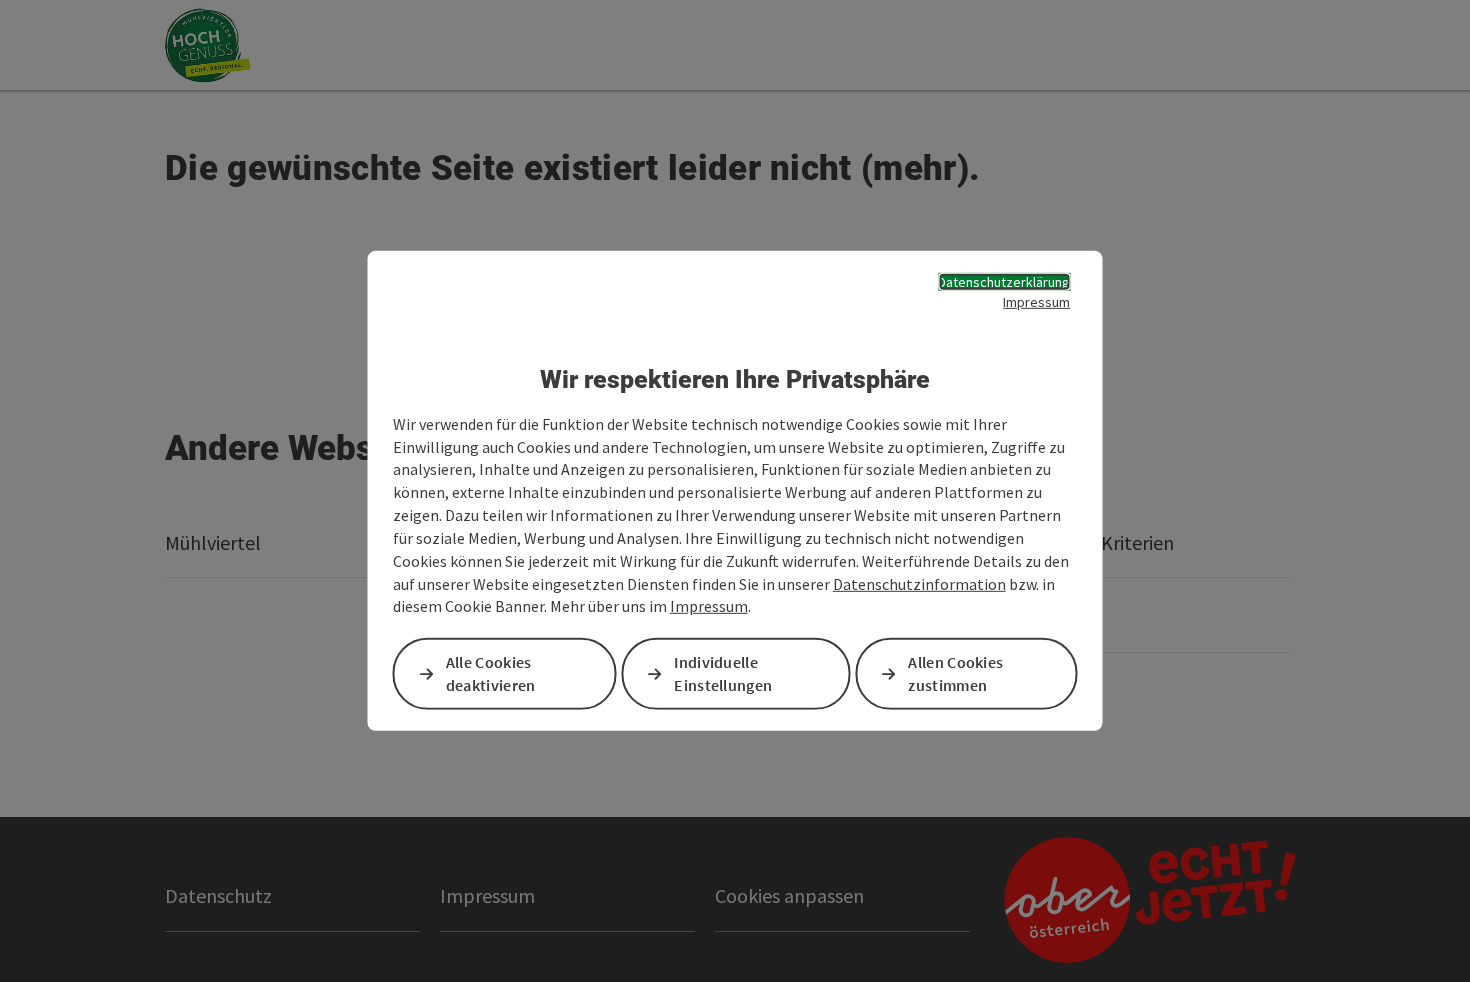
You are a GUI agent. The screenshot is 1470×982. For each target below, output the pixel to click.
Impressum (1036, 302)
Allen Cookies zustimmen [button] (955, 673)
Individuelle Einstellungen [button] (723, 673)
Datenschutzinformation (919, 583)
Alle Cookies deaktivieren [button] (491, 673)
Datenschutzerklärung (1004, 282)
